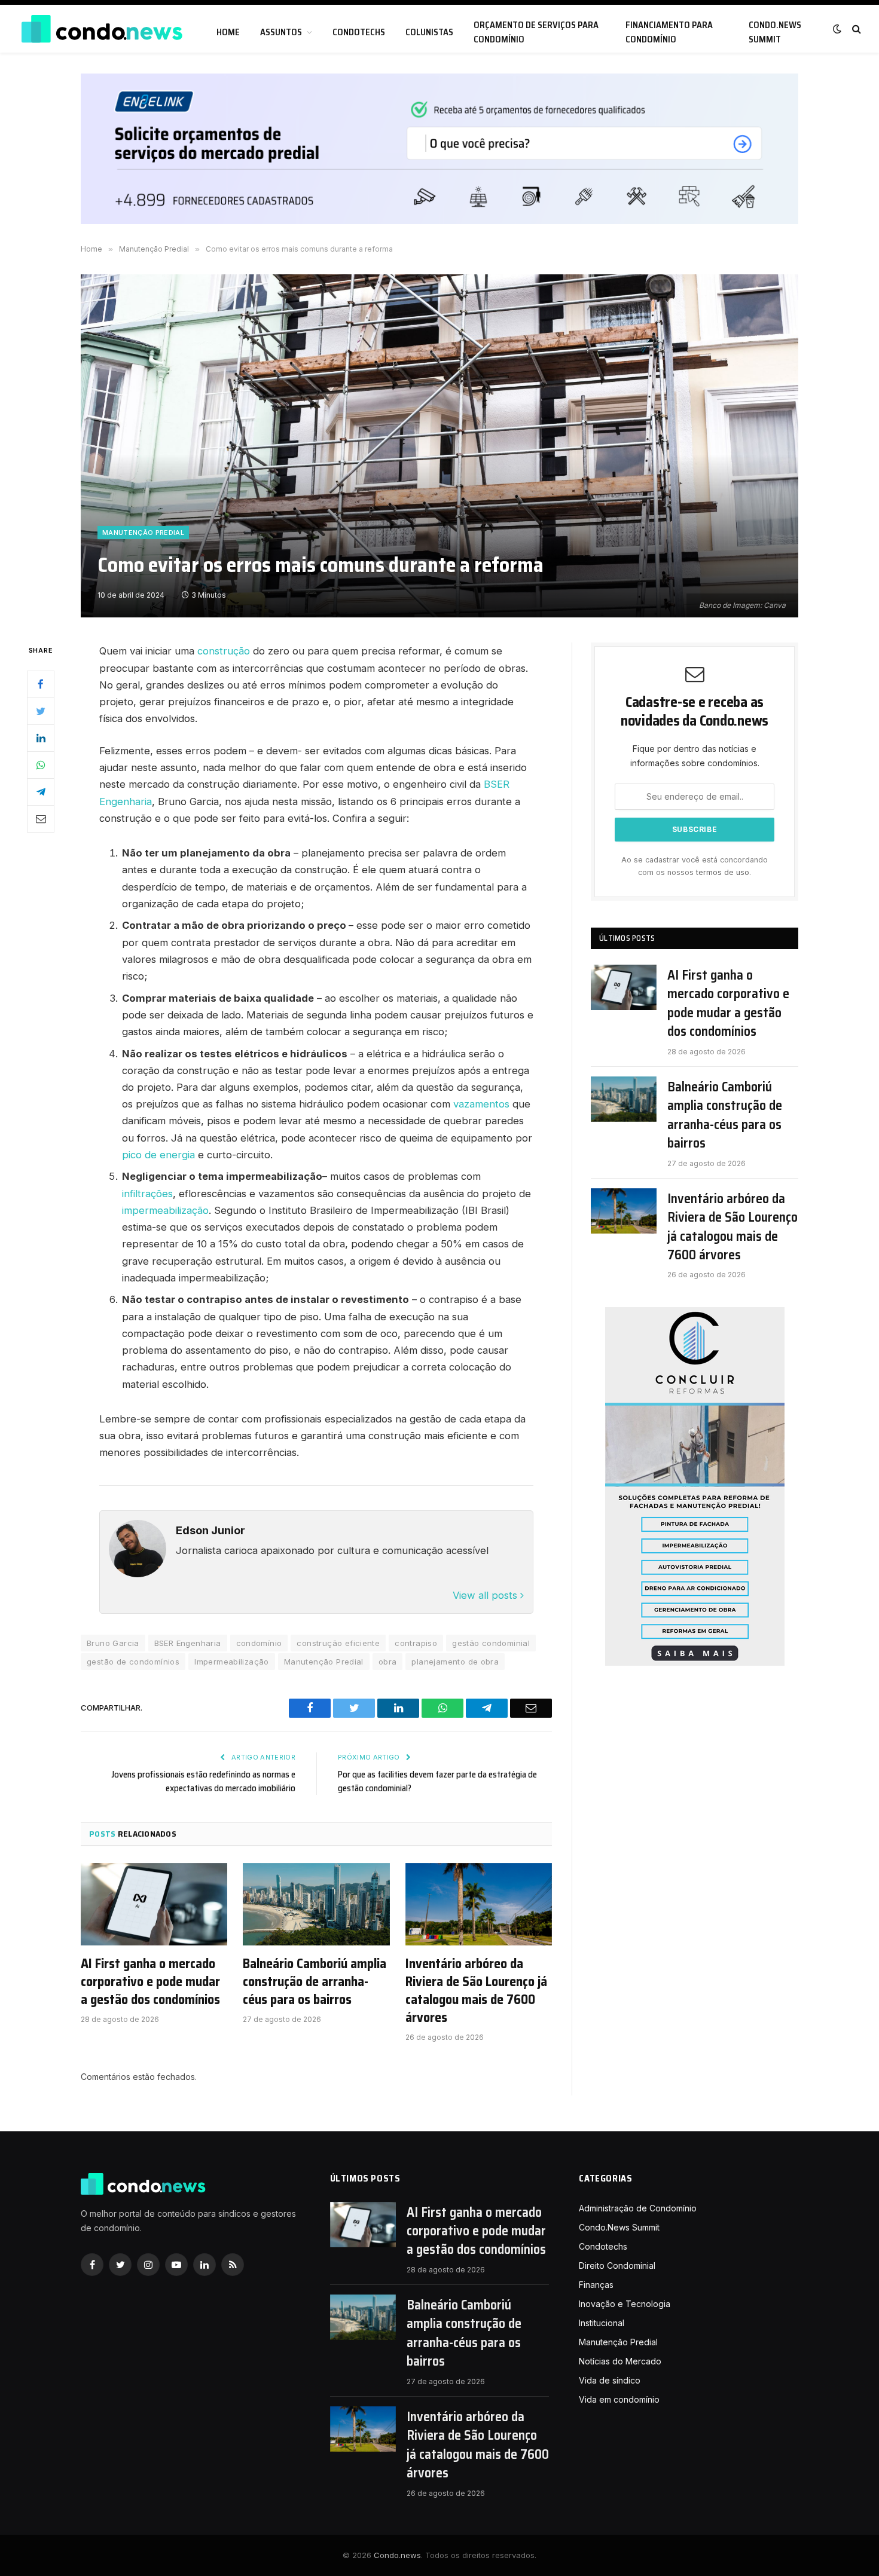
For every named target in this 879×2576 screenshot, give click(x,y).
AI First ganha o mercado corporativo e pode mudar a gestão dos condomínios (150, 1982)
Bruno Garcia (113, 1643)
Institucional (602, 2323)
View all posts (486, 1595)
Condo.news (397, 2555)
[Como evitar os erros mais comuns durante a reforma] (439, 446)
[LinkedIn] (41, 738)
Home (228, 32)
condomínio (259, 1643)
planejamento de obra (455, 1662)
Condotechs (359, 32)
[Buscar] (855, 29)
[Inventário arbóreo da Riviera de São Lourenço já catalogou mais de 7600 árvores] (479, 1904)
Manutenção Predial (143, 533)
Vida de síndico (610, 2380)
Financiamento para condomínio (669, 32)
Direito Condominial (617, 2266)
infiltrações (147, 1194)
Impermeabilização (232, 1662)
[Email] (41, 819)
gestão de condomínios (133, 1662)
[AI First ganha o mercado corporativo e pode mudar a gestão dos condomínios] (154, 1904)
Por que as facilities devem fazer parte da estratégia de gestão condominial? (437, 1781)
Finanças (596, 2285)
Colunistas (429, 32)
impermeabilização (165, 1210)
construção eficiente (338, 1643)
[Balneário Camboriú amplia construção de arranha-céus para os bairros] (316, 1904)
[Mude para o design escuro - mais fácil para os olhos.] (837, 29)
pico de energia (158, 1155)
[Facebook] (41, 684)
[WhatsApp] (41, 765)
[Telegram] (41, 792)
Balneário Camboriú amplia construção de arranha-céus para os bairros (315, 1982)
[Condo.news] (102, 29)
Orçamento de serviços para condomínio (536, 32)
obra (388, 1662)
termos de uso (723, 872)
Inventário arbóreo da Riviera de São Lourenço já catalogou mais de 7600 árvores (476, 1991)
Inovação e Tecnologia (625, 2304)
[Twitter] (41, 711)
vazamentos (481, 1104)
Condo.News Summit (775, 32)
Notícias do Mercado (620, 2361)
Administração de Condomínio (638, 2208)
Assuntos (281, 32)
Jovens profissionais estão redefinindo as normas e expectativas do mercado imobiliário (203, 1781)
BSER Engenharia (188, 1643)
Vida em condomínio (619, 2399)
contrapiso (416, 1643)
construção (225, 651)
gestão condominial (491, 1643)
